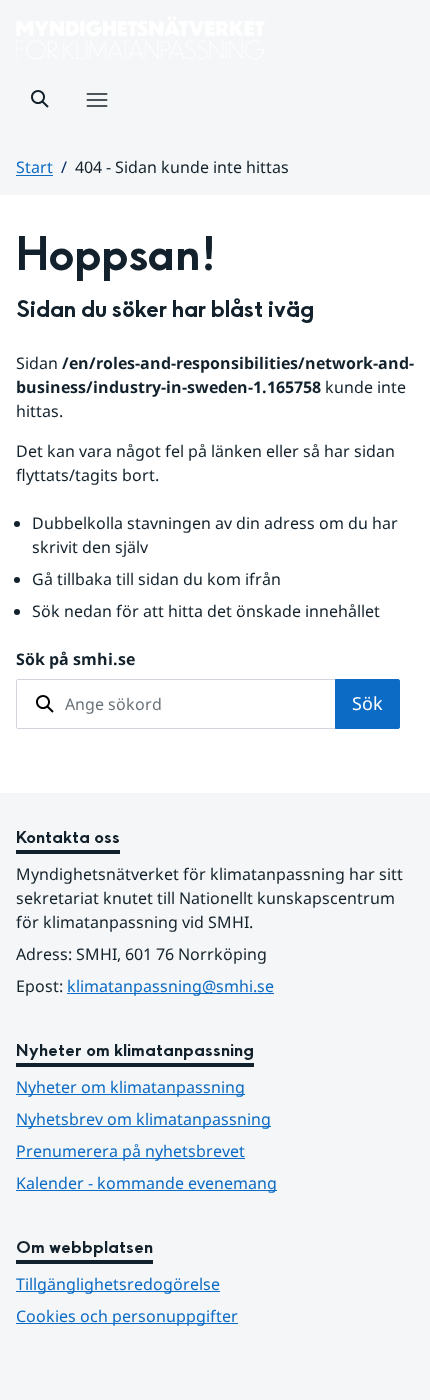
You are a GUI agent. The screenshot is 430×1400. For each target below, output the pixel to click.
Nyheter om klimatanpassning (130, 1087)
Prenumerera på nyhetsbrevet (215, 1150)
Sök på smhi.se (75, 659)
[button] (40, 99)
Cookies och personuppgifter (127, 1316)
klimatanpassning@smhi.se (170, 986)
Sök (367, 703)
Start (34, 167)
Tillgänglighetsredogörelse (118, 1284)
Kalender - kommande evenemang (146, 1183)
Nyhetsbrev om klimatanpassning (143, 1119)
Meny (96, 121)
